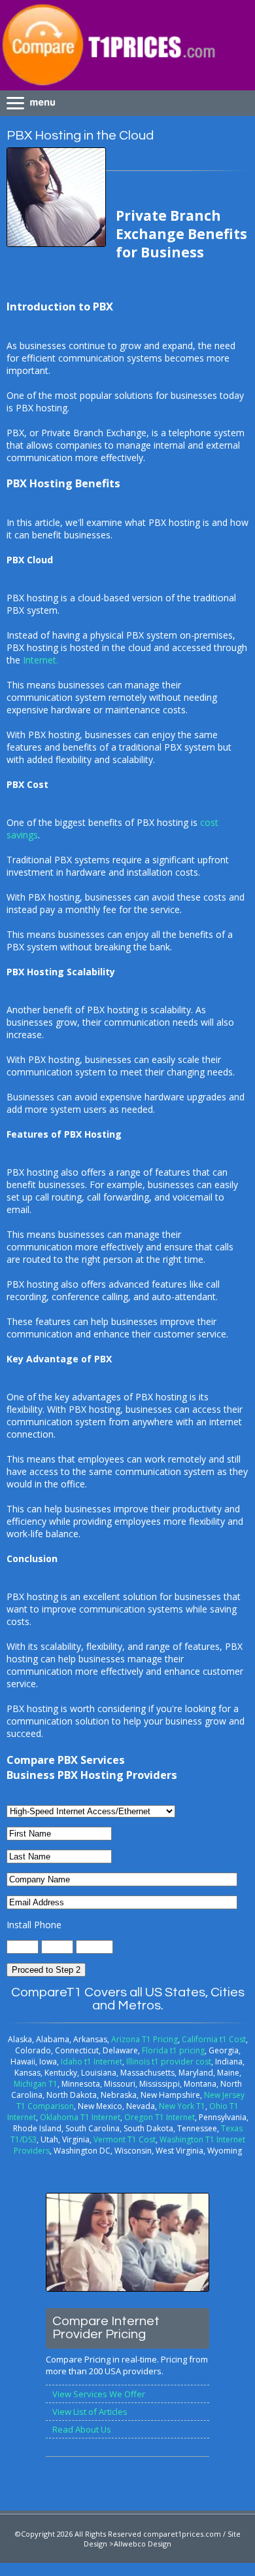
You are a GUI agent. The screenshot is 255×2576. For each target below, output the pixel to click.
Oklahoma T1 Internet (80, 2117)
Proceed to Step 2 (46, 1970)
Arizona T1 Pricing (144, 2039)
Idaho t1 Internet (92, 2062)
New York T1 (182, 2106)
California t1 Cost (214, 2039)
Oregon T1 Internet (160, 2117)
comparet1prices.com (182, 2534)
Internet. (41, 660)
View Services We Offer (99, 2394)
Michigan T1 (36, 2084)
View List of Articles (90, 2412)
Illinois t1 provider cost (169, 2062)
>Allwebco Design (140, 2544)
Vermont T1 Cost (125, 2139)
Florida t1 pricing (173, 2050)
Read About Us (82, 2429)
